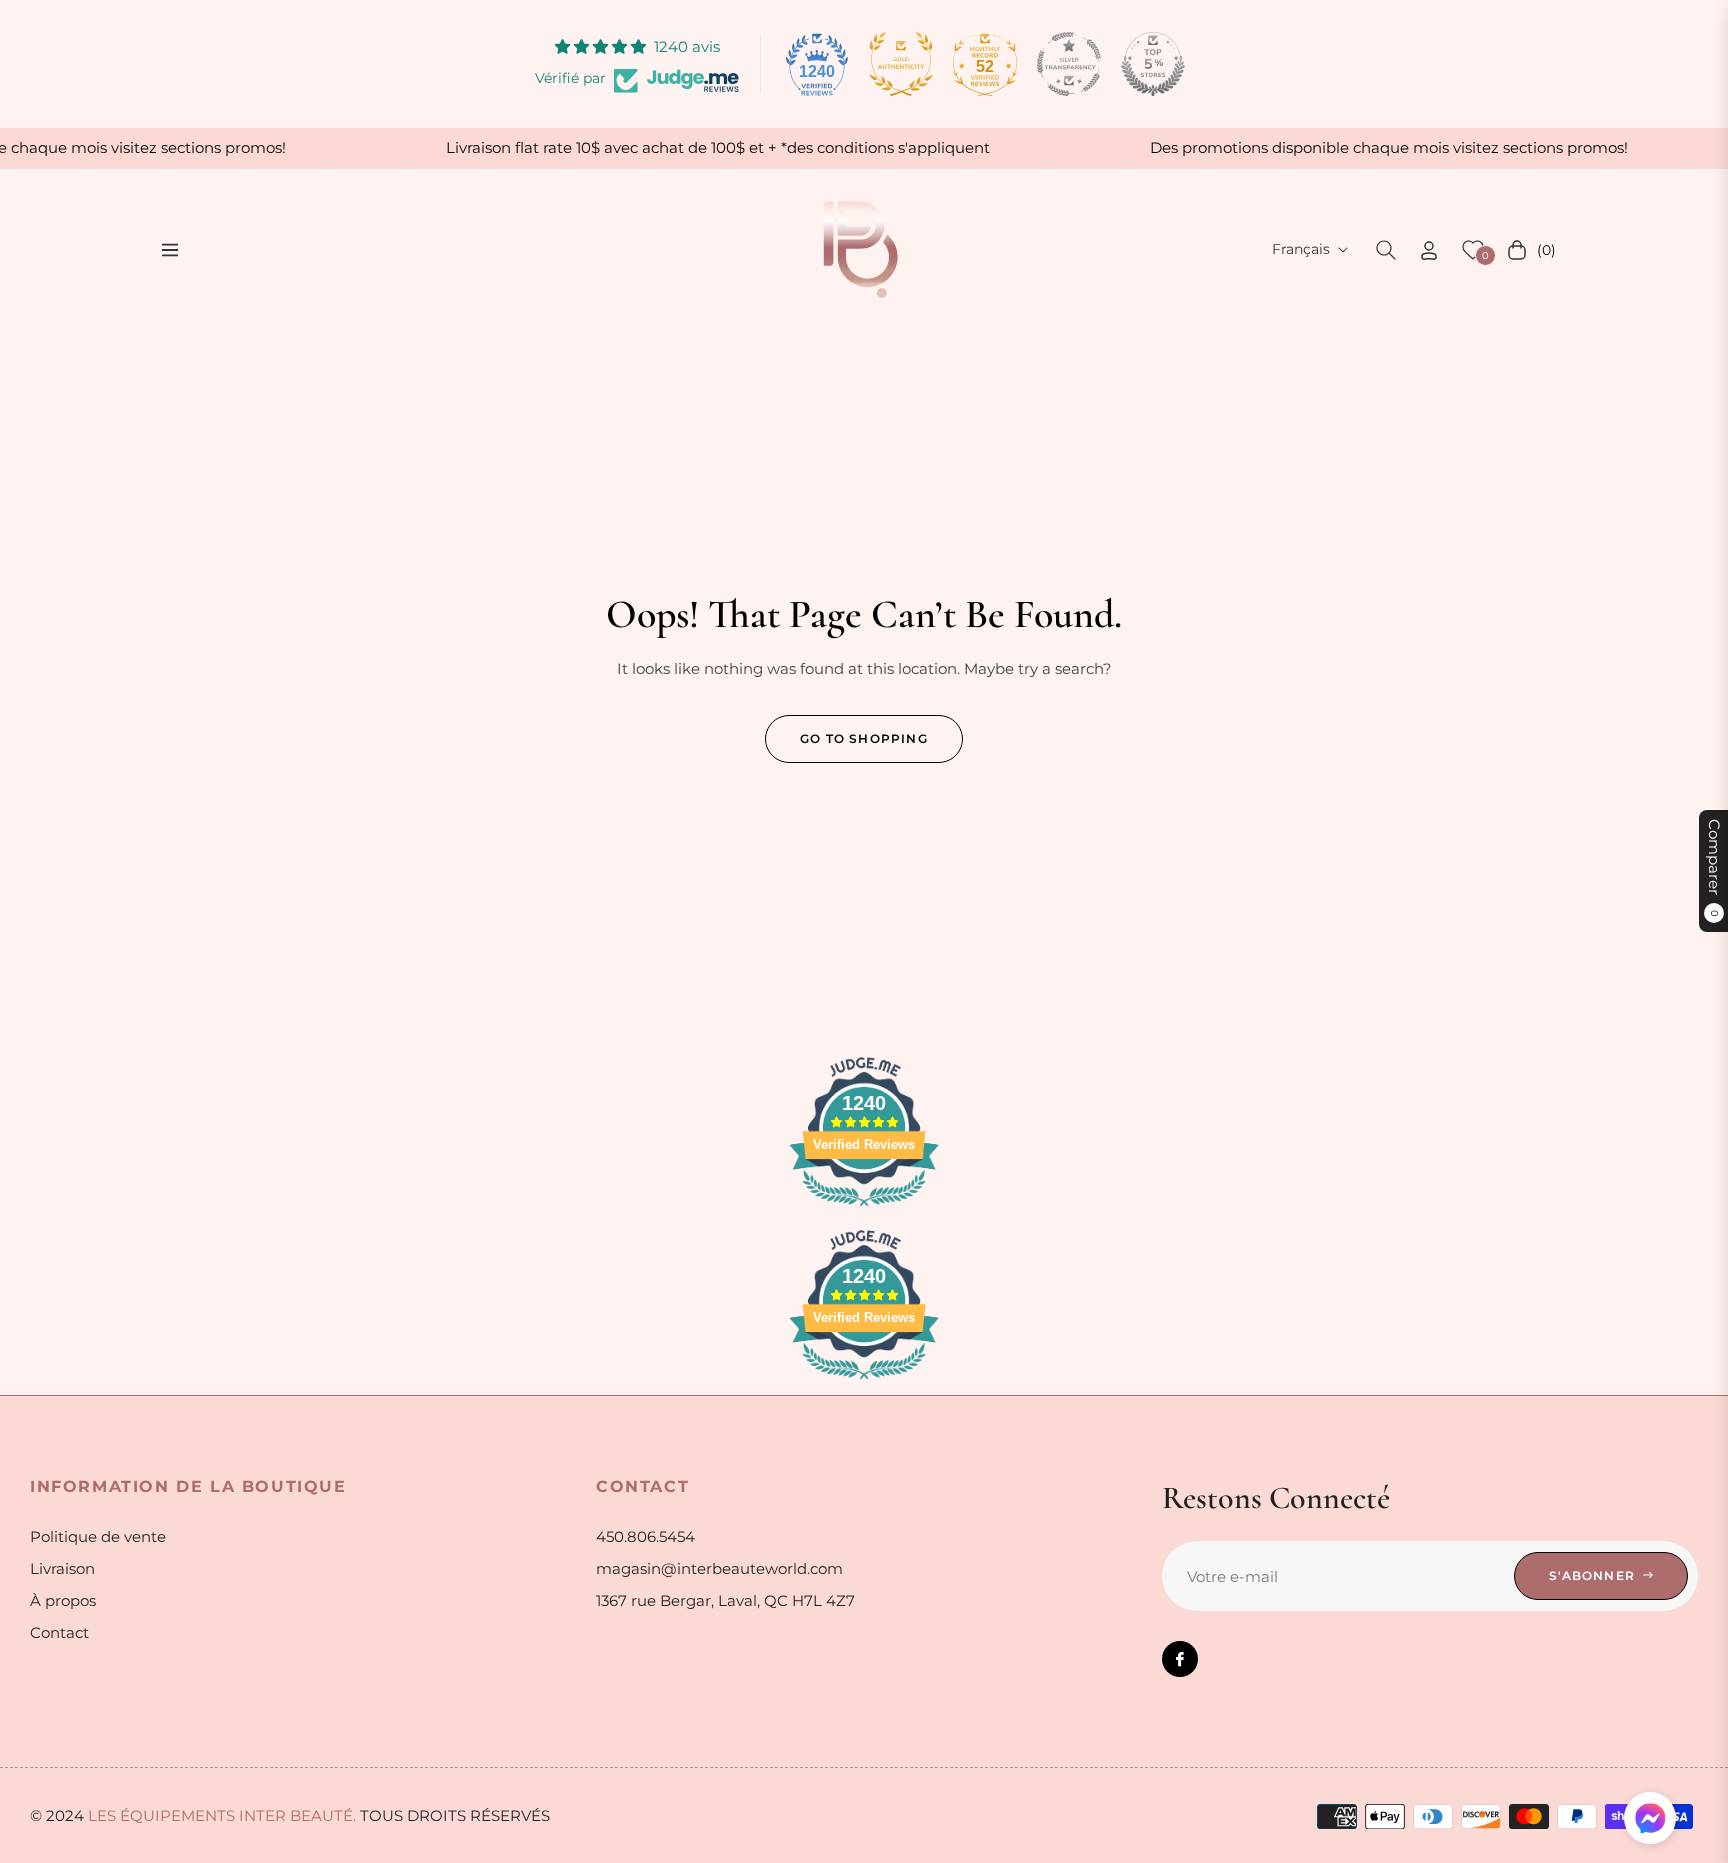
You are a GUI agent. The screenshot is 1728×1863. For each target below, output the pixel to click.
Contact (59, 1632)
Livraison (62, 1568)
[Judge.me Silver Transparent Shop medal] (1069, 64)
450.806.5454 (645, 1536)
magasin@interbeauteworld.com (719, 1568)
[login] (1429, 250)
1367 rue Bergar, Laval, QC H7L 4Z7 (725, 1600)
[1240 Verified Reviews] (864, 1209)
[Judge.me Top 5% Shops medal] (1153, 64)
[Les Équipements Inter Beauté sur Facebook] (1180, 1659)
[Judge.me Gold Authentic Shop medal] (901, 64)
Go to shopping (864, 738)
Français (1301, 249)
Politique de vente (98, 1536)
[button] (1386, 250)
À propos (63, 1600)
